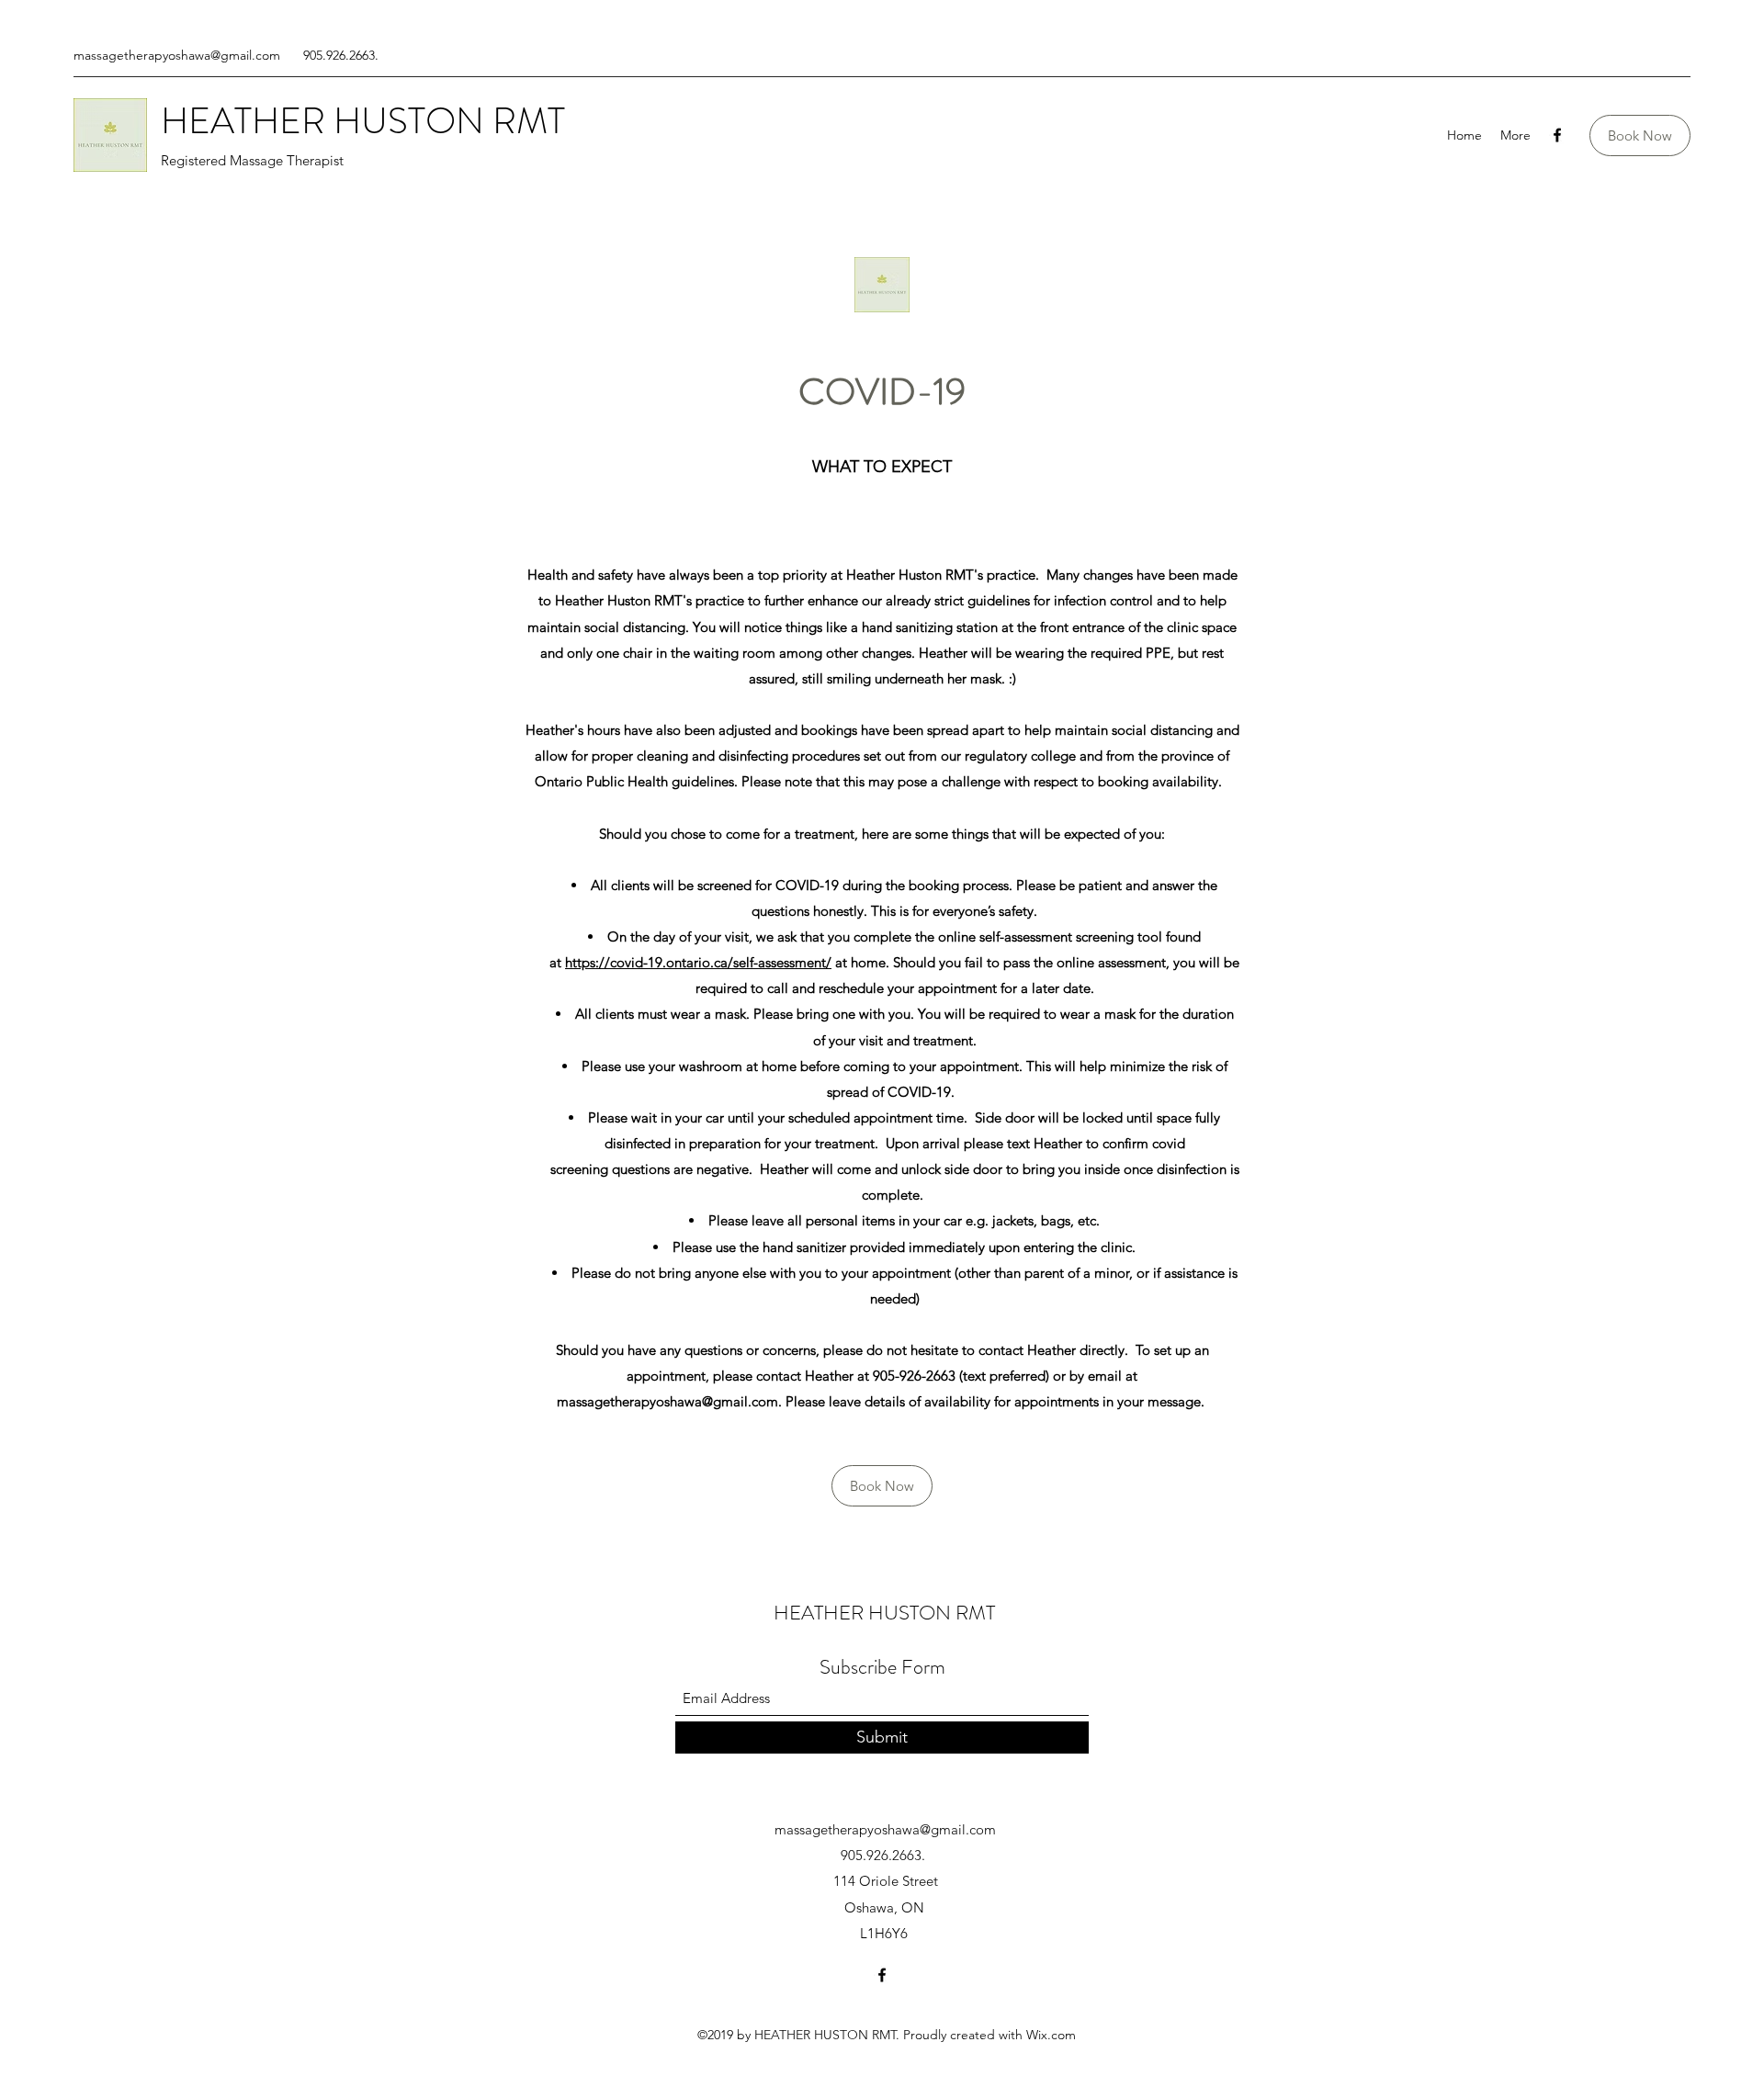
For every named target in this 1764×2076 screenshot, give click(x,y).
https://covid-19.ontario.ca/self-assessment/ (698, 962)
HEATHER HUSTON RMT (363, 121)
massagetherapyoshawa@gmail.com (177, 55)
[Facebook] (1557, 135)
